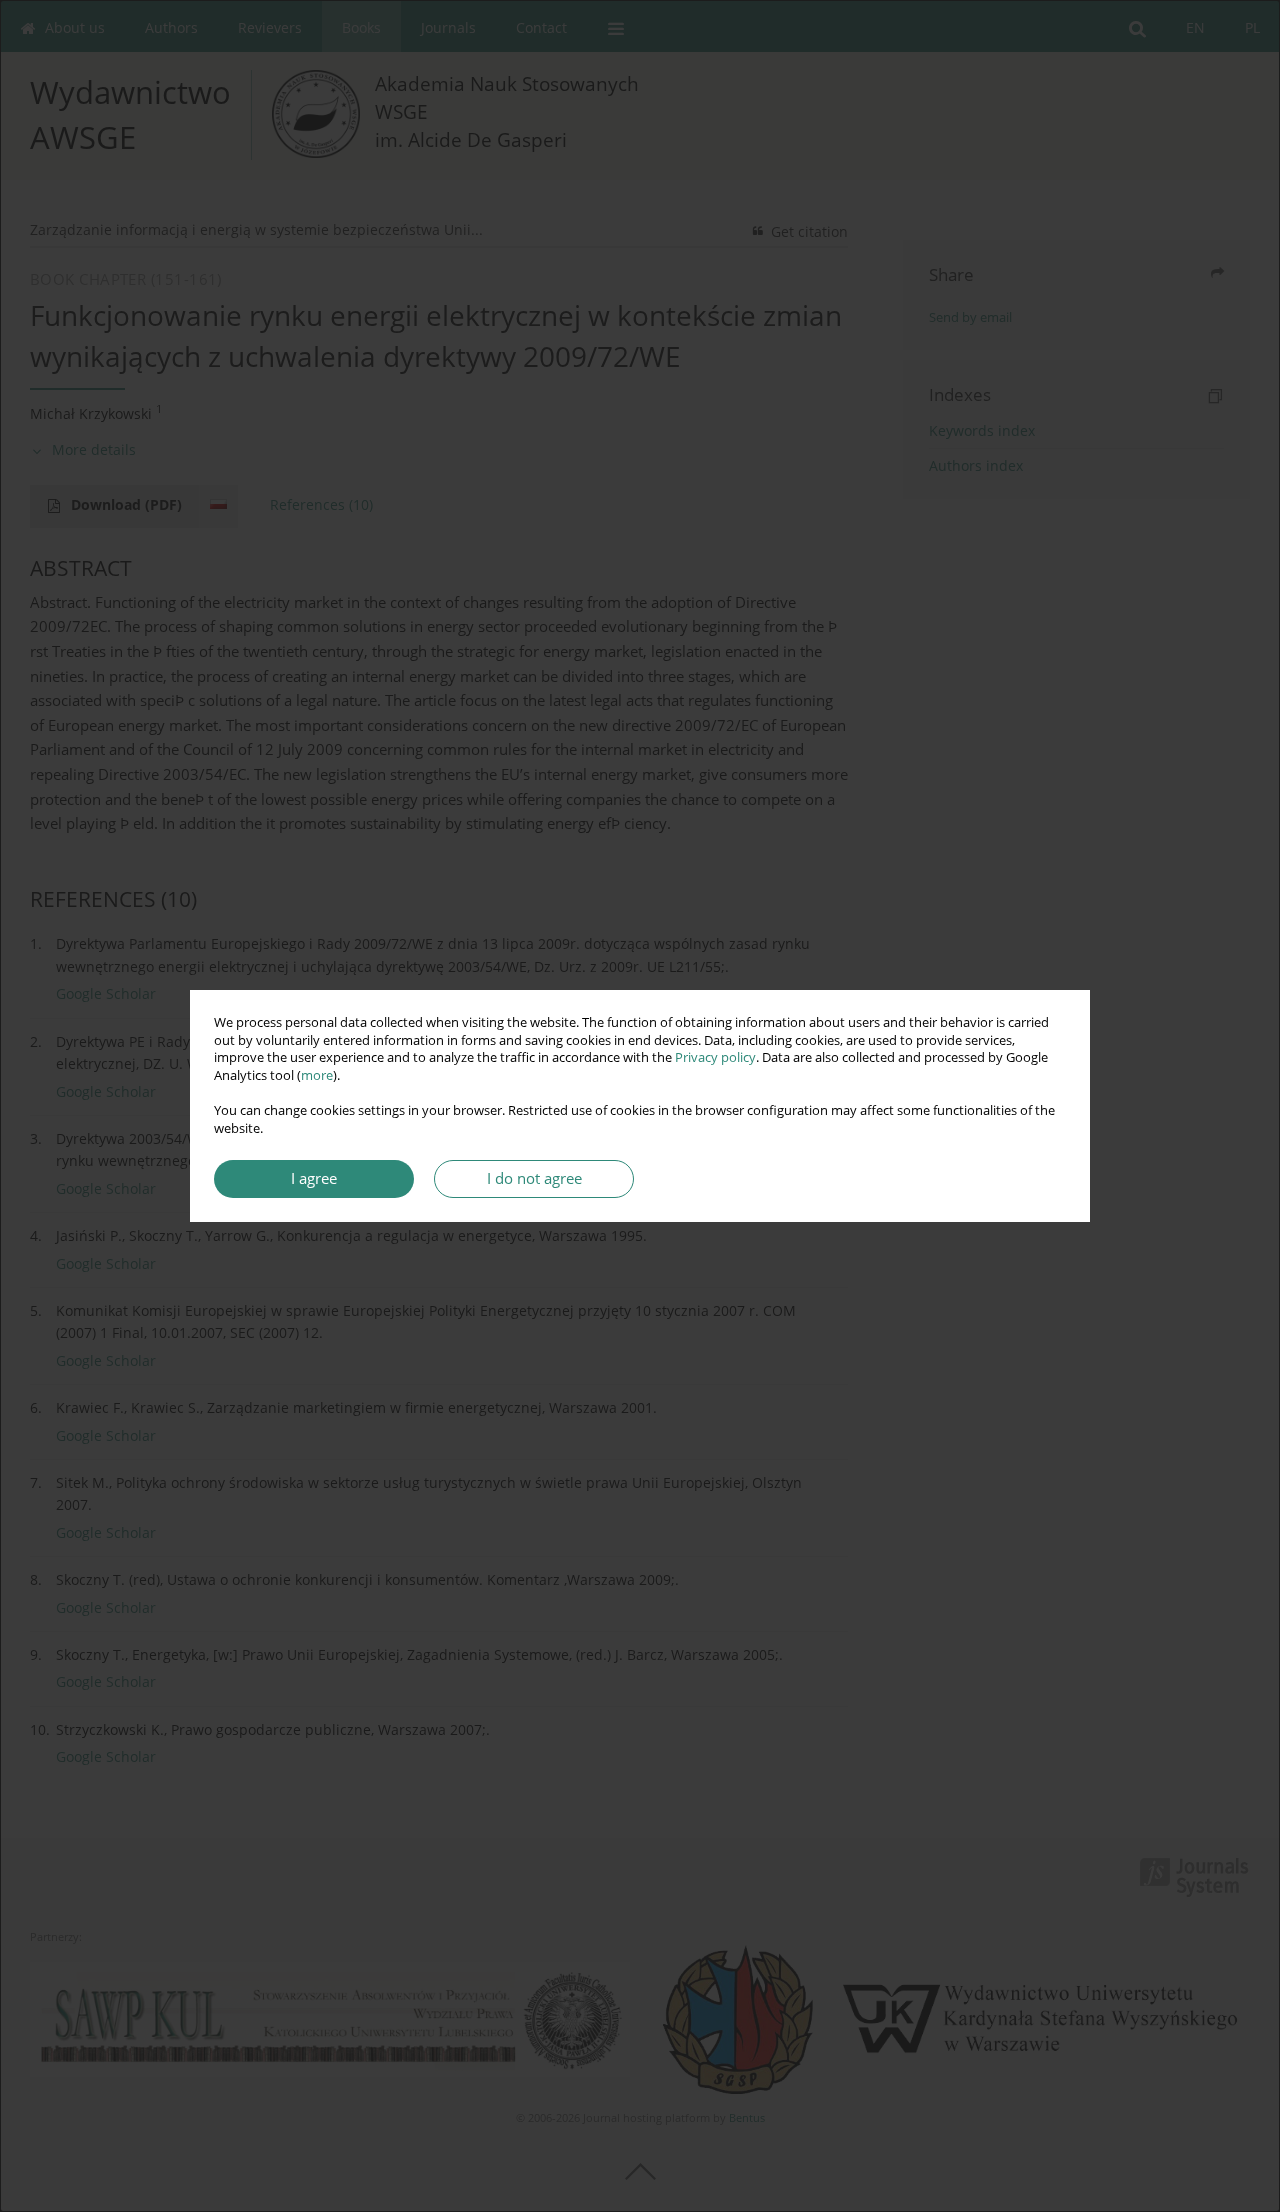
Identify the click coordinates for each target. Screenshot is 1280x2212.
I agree (314, 1178)
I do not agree (534, 1178)
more (317, 1075)
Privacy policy (715, 1057)
